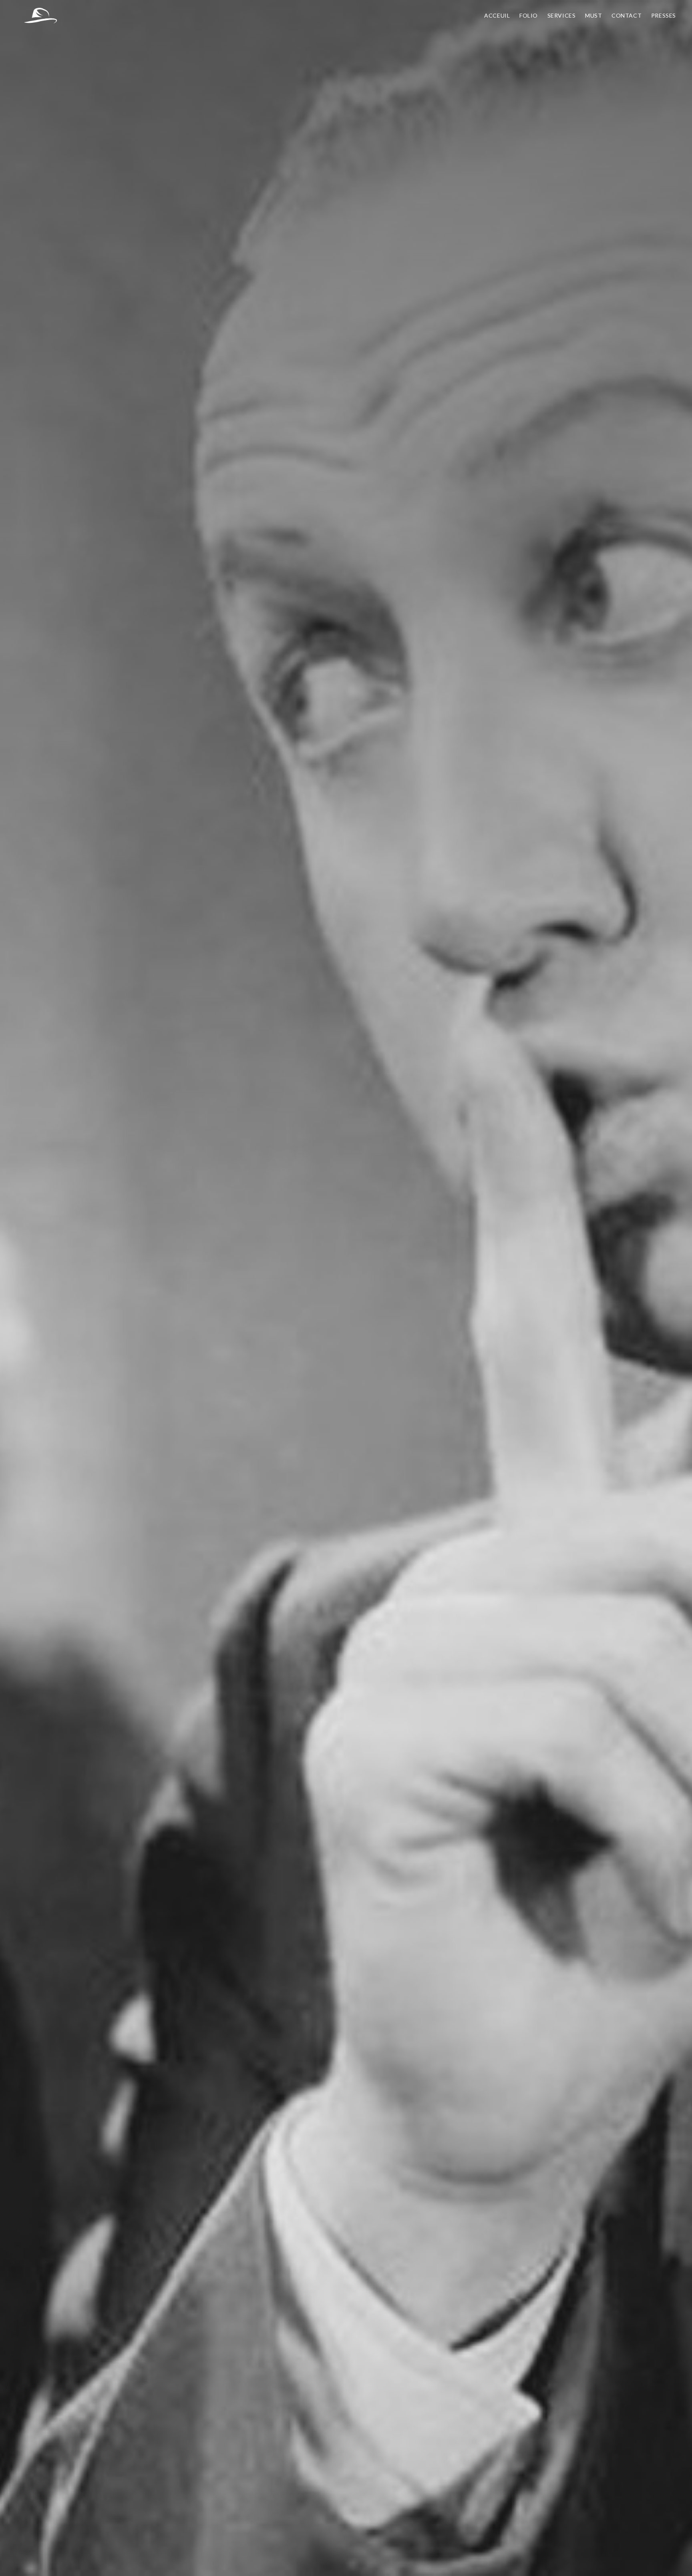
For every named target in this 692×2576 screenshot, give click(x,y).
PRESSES (664, 15)
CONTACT (627, 15)
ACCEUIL (497, 15)
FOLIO (529, 15)
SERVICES (562, 15)
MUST (593, 15)
